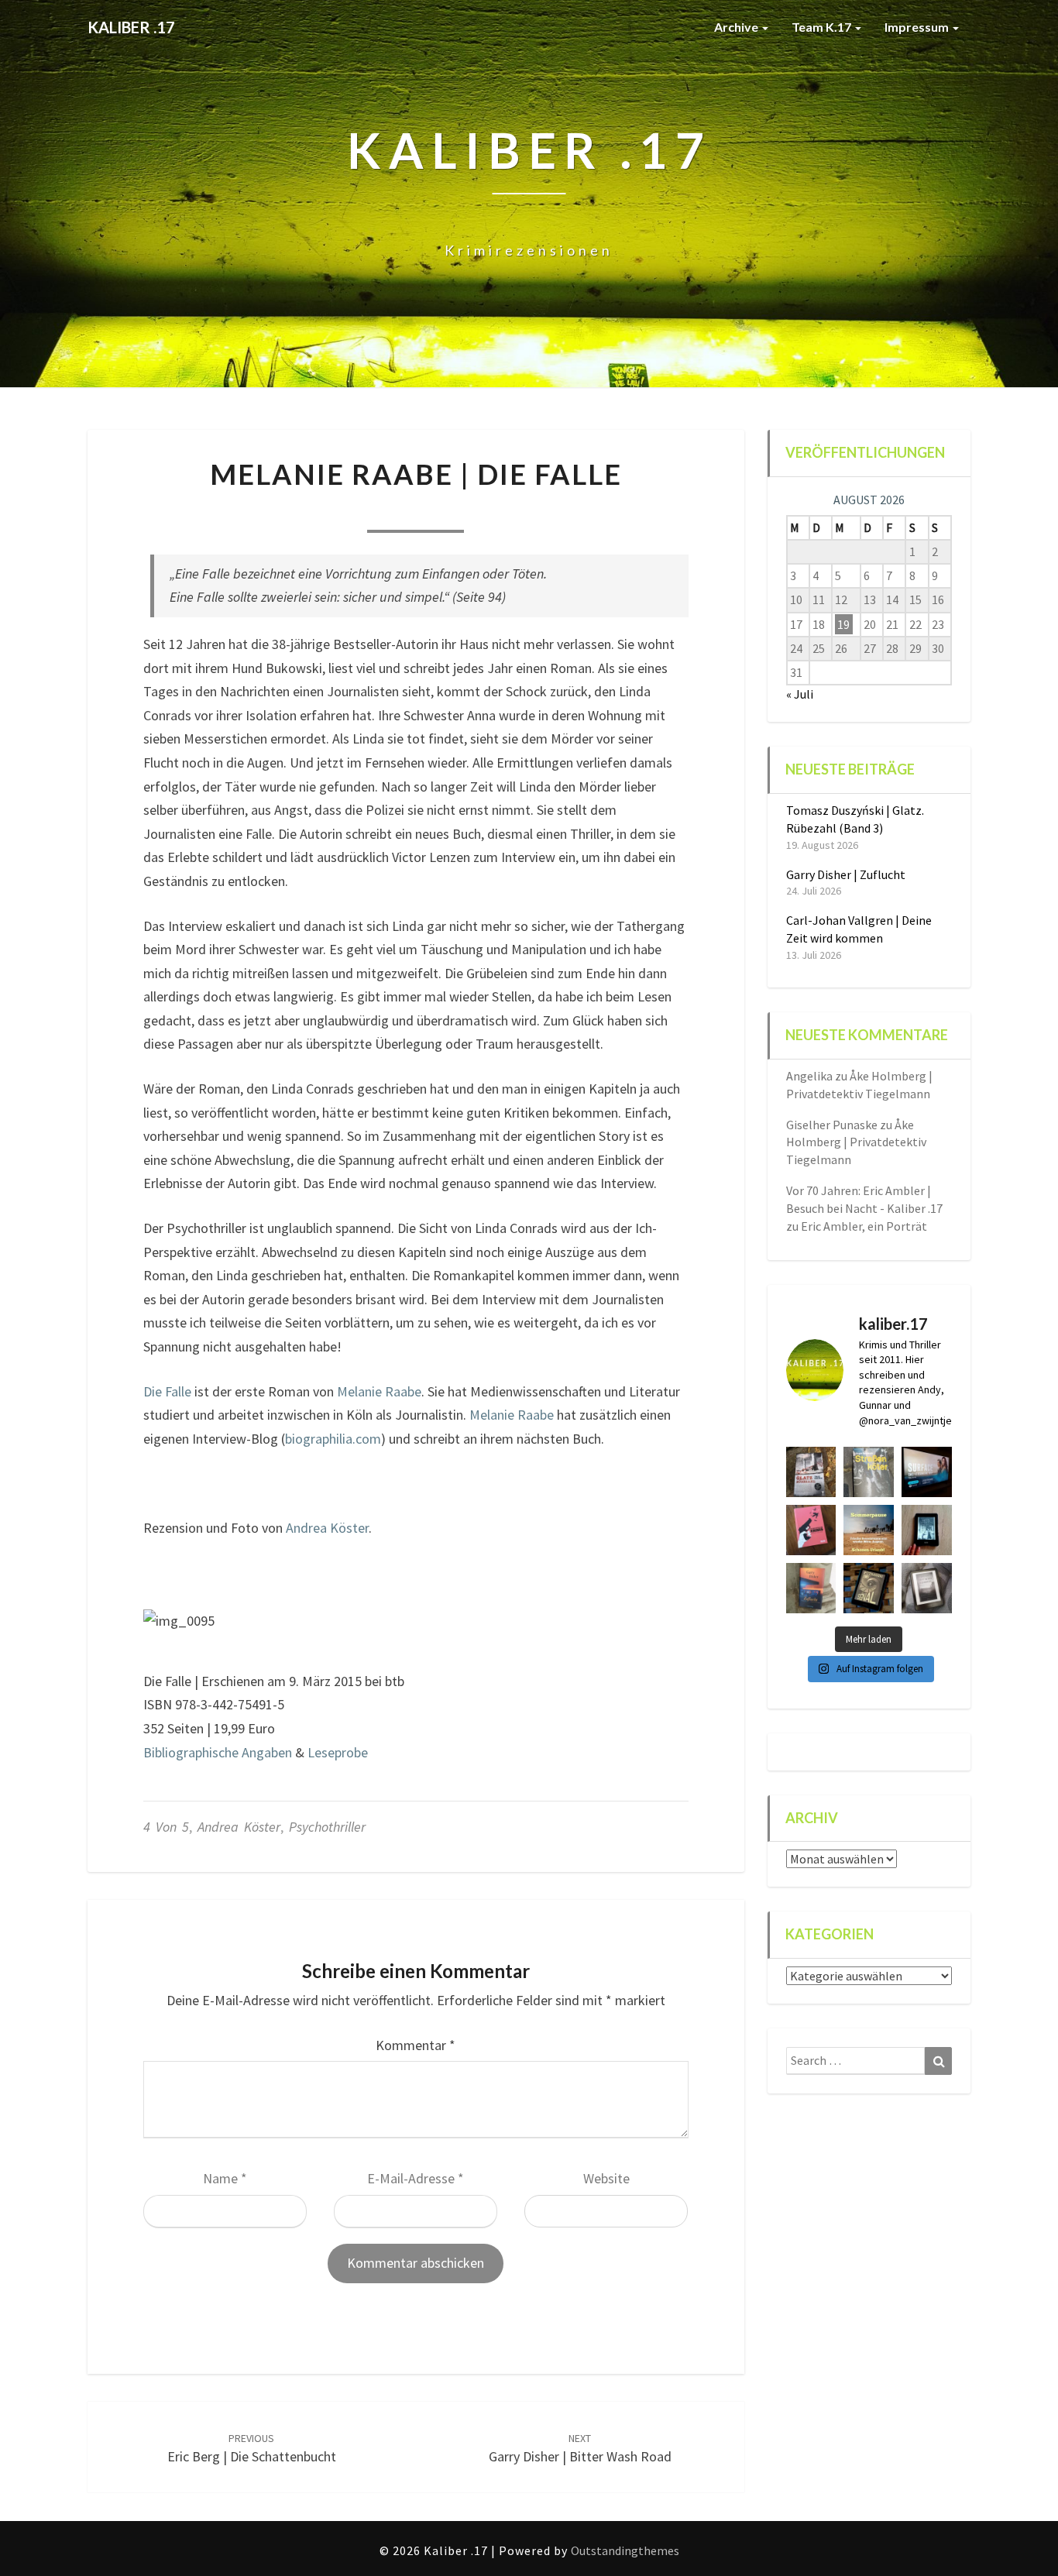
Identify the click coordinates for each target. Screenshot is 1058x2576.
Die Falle (167, 1391)
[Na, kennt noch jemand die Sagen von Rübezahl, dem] (811, 1472)
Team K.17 (823, 27)
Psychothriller (327, 1827)
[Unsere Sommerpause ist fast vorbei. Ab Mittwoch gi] (869, 1472)
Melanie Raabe (379, 1391)
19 (843, 624)
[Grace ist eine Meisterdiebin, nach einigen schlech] (811, 1588)
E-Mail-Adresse (416, 2178)
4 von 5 (166, 1827)
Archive (737, 27)
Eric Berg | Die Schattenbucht (252, 2449)
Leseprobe (338, 1752)
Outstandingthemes (625, 2550)
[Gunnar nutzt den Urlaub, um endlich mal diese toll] (811, 1530)
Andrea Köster (327, 1528)
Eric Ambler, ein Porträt (864, 1226)
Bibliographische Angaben (218, 1752)
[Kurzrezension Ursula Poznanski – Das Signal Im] (869, 1588)
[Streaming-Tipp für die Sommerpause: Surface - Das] (927, 1472)
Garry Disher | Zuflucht (846, 874)
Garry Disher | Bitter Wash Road (580, 2449)
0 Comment (499, 512)
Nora (332, 512)
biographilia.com (333, 1439)
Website (606, 2178)
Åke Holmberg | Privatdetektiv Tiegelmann (856, 1142)
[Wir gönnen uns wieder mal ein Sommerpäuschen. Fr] (869, 1530)
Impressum (918, 27)
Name (225, 2178)
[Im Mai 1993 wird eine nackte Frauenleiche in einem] (927, 1588)
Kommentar (416, 2045)
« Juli (800, 694)
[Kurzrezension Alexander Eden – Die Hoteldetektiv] (927, 1530)
